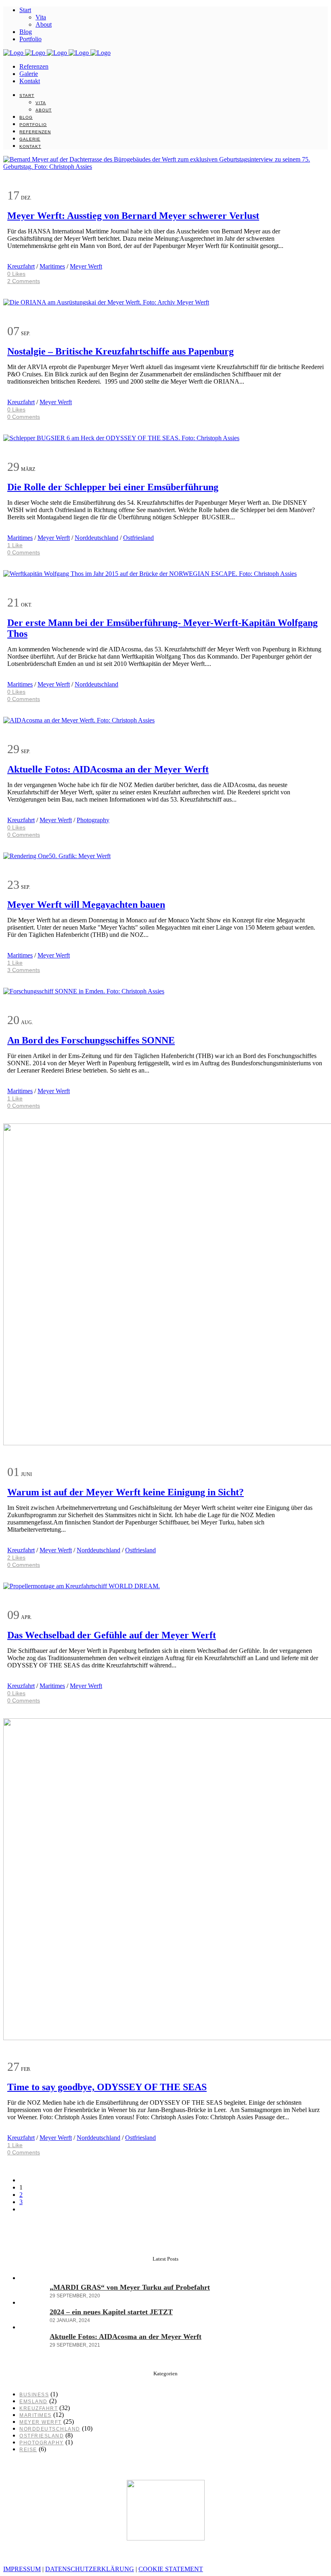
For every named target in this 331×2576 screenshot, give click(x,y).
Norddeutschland (96, 538)
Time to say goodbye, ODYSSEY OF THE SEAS (107, 2087)
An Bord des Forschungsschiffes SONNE (91, 1040)
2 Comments (24, 281)
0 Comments (24, 417)
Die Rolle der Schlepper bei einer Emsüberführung (113, 487)
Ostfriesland (138, 538)
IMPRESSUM (22, 2569)
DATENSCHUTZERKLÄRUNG (90, 2569)
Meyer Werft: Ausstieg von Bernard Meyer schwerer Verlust (133, 216)
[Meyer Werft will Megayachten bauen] (57, 856)
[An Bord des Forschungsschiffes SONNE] (84, 991)
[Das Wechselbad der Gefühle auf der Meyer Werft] (82, 1586)
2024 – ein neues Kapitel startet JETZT (111, 2312)
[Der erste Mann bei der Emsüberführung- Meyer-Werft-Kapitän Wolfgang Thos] (150, 574)
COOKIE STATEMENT (171, 2569)
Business (34, 2395)
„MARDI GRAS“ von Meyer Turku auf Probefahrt (130, 2287)
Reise (28, 2450)
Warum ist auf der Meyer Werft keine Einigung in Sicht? (126, 1492)
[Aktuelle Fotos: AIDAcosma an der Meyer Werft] (79, 720)
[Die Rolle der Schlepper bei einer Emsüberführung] (121, 438)
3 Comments (24, 970)
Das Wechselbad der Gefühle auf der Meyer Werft (112, 1635)
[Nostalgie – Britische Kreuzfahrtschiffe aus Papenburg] (106, 302)
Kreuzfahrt (21, 266)
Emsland (34, 2402)
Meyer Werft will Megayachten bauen (86, 905)
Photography (93, 820)
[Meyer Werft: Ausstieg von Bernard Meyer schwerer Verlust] (165, 167)
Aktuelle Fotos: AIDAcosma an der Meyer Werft (108, 769)
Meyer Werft (86, 266)
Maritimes (52, 266)
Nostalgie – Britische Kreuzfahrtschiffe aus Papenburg (120, 351)
